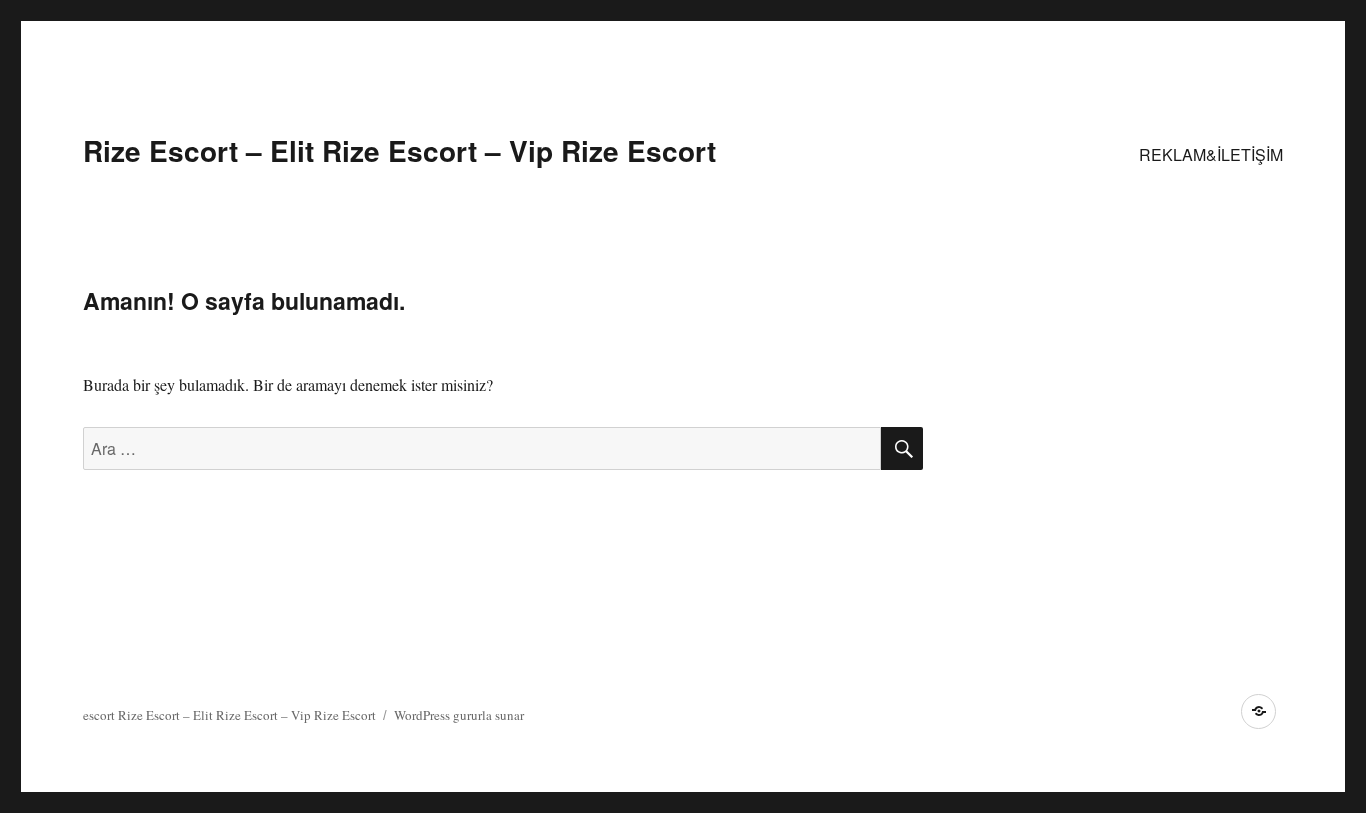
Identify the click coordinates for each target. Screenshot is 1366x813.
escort (99, 715)
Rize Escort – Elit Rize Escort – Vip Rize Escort (399, 150)
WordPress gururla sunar (459, 715)
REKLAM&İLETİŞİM (1211, 154)
